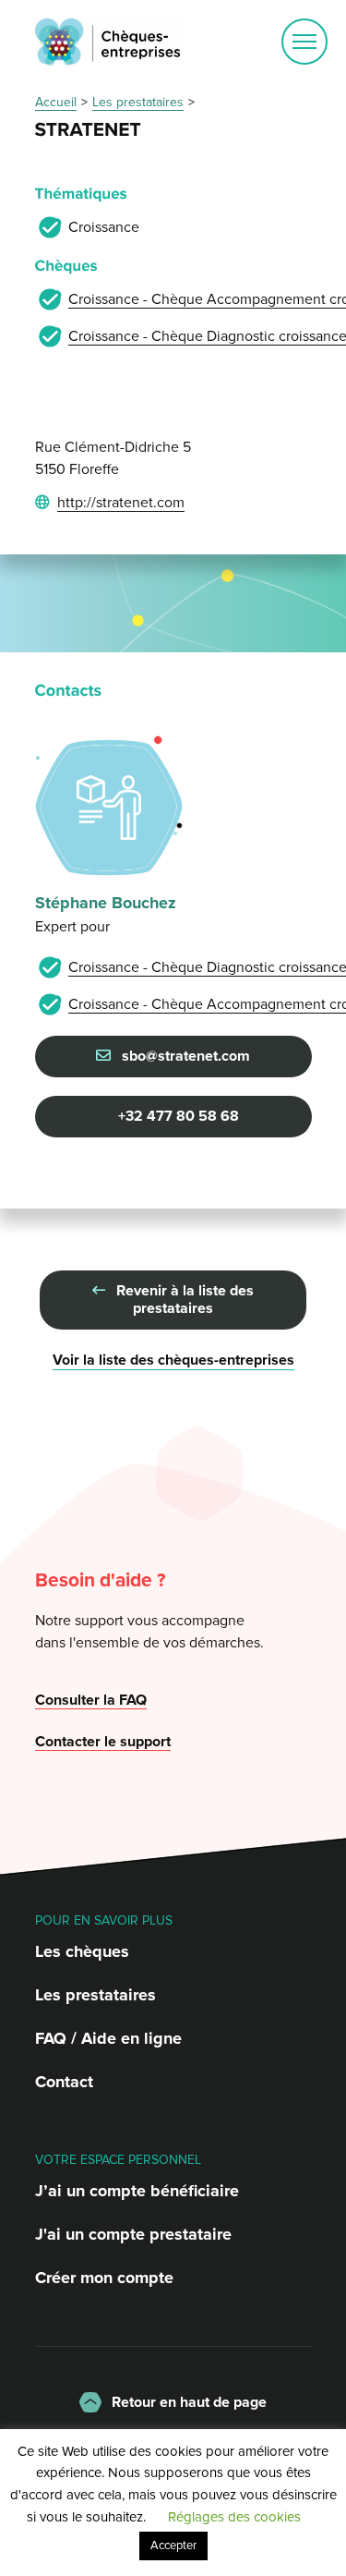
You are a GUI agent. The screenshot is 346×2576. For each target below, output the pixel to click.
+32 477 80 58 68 (177, 1116)
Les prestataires (95, 1995)
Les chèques (82, 1951)
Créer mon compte (104, 2278)
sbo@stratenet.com (184, 1056)
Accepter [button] (173, 2546)
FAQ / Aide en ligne (108, 2038)
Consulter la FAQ (91, 1700)
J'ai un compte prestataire (133, 2234)
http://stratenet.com (121, 503)
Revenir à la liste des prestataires (183, 1300)
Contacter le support (103, 1742)
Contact (64, 2082)
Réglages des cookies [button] (234, 2517)
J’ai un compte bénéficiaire (137, 2191)
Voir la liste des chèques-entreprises (173, 1360)
